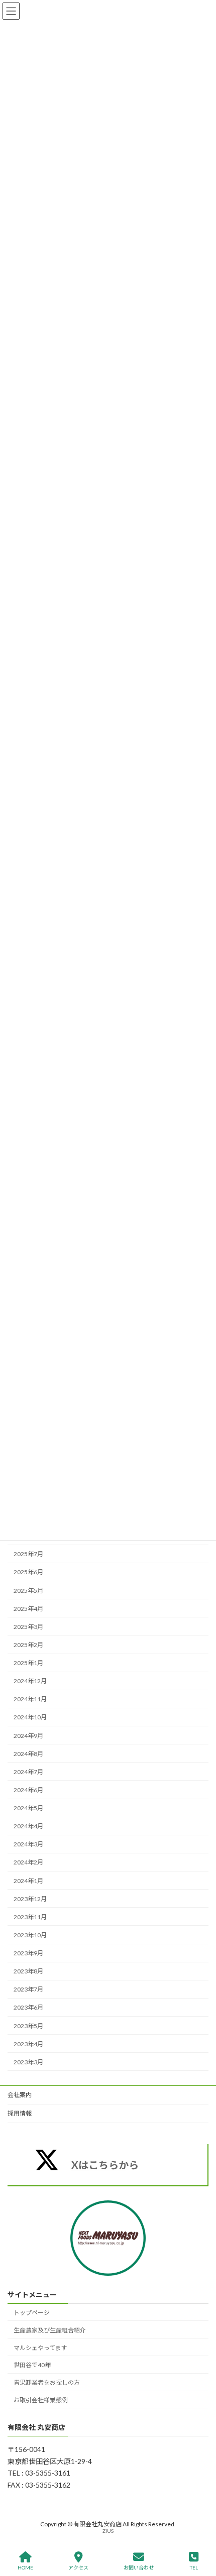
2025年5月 (28, 1591)
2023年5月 (28, 2026)
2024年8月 (28, 1754)
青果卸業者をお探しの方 (47, 2382)
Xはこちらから (105, 2165)
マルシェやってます (40, 2347)
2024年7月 (28, 1772)
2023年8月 (28, 1971)
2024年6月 (28, 1790)
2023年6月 (28, 2008)
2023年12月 (30, 1899)
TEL (194, 2567)
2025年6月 (28, 1572)
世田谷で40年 (32, 2365)
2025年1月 (28, 1663)
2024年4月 (28, 1826)
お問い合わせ (139, 2567)
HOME (25, 2567)
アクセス (78, 2567)
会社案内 (20, 2095)
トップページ (32, 2313)
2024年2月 (28, 1863)
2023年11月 (30, 1917)
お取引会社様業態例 (41, 2399)
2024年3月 (28, 1844)
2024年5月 (28, 1808)
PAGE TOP (200, 2529)
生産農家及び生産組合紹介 (50, 2330)
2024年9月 (28, 1736)
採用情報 (20, 2113)
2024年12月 (30, 1681)
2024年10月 (30, 1718)
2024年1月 (28, 1881)
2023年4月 (28, 2044)
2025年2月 (28, 1645)
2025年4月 (28, 1609)
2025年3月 (28, 1627)
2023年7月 (28, 1989)
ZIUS (108, 2531)
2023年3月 (28, 2062)
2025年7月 (28, 1554)
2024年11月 (30, 1699)
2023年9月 (28, 1953)
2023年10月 (30, 1935)
